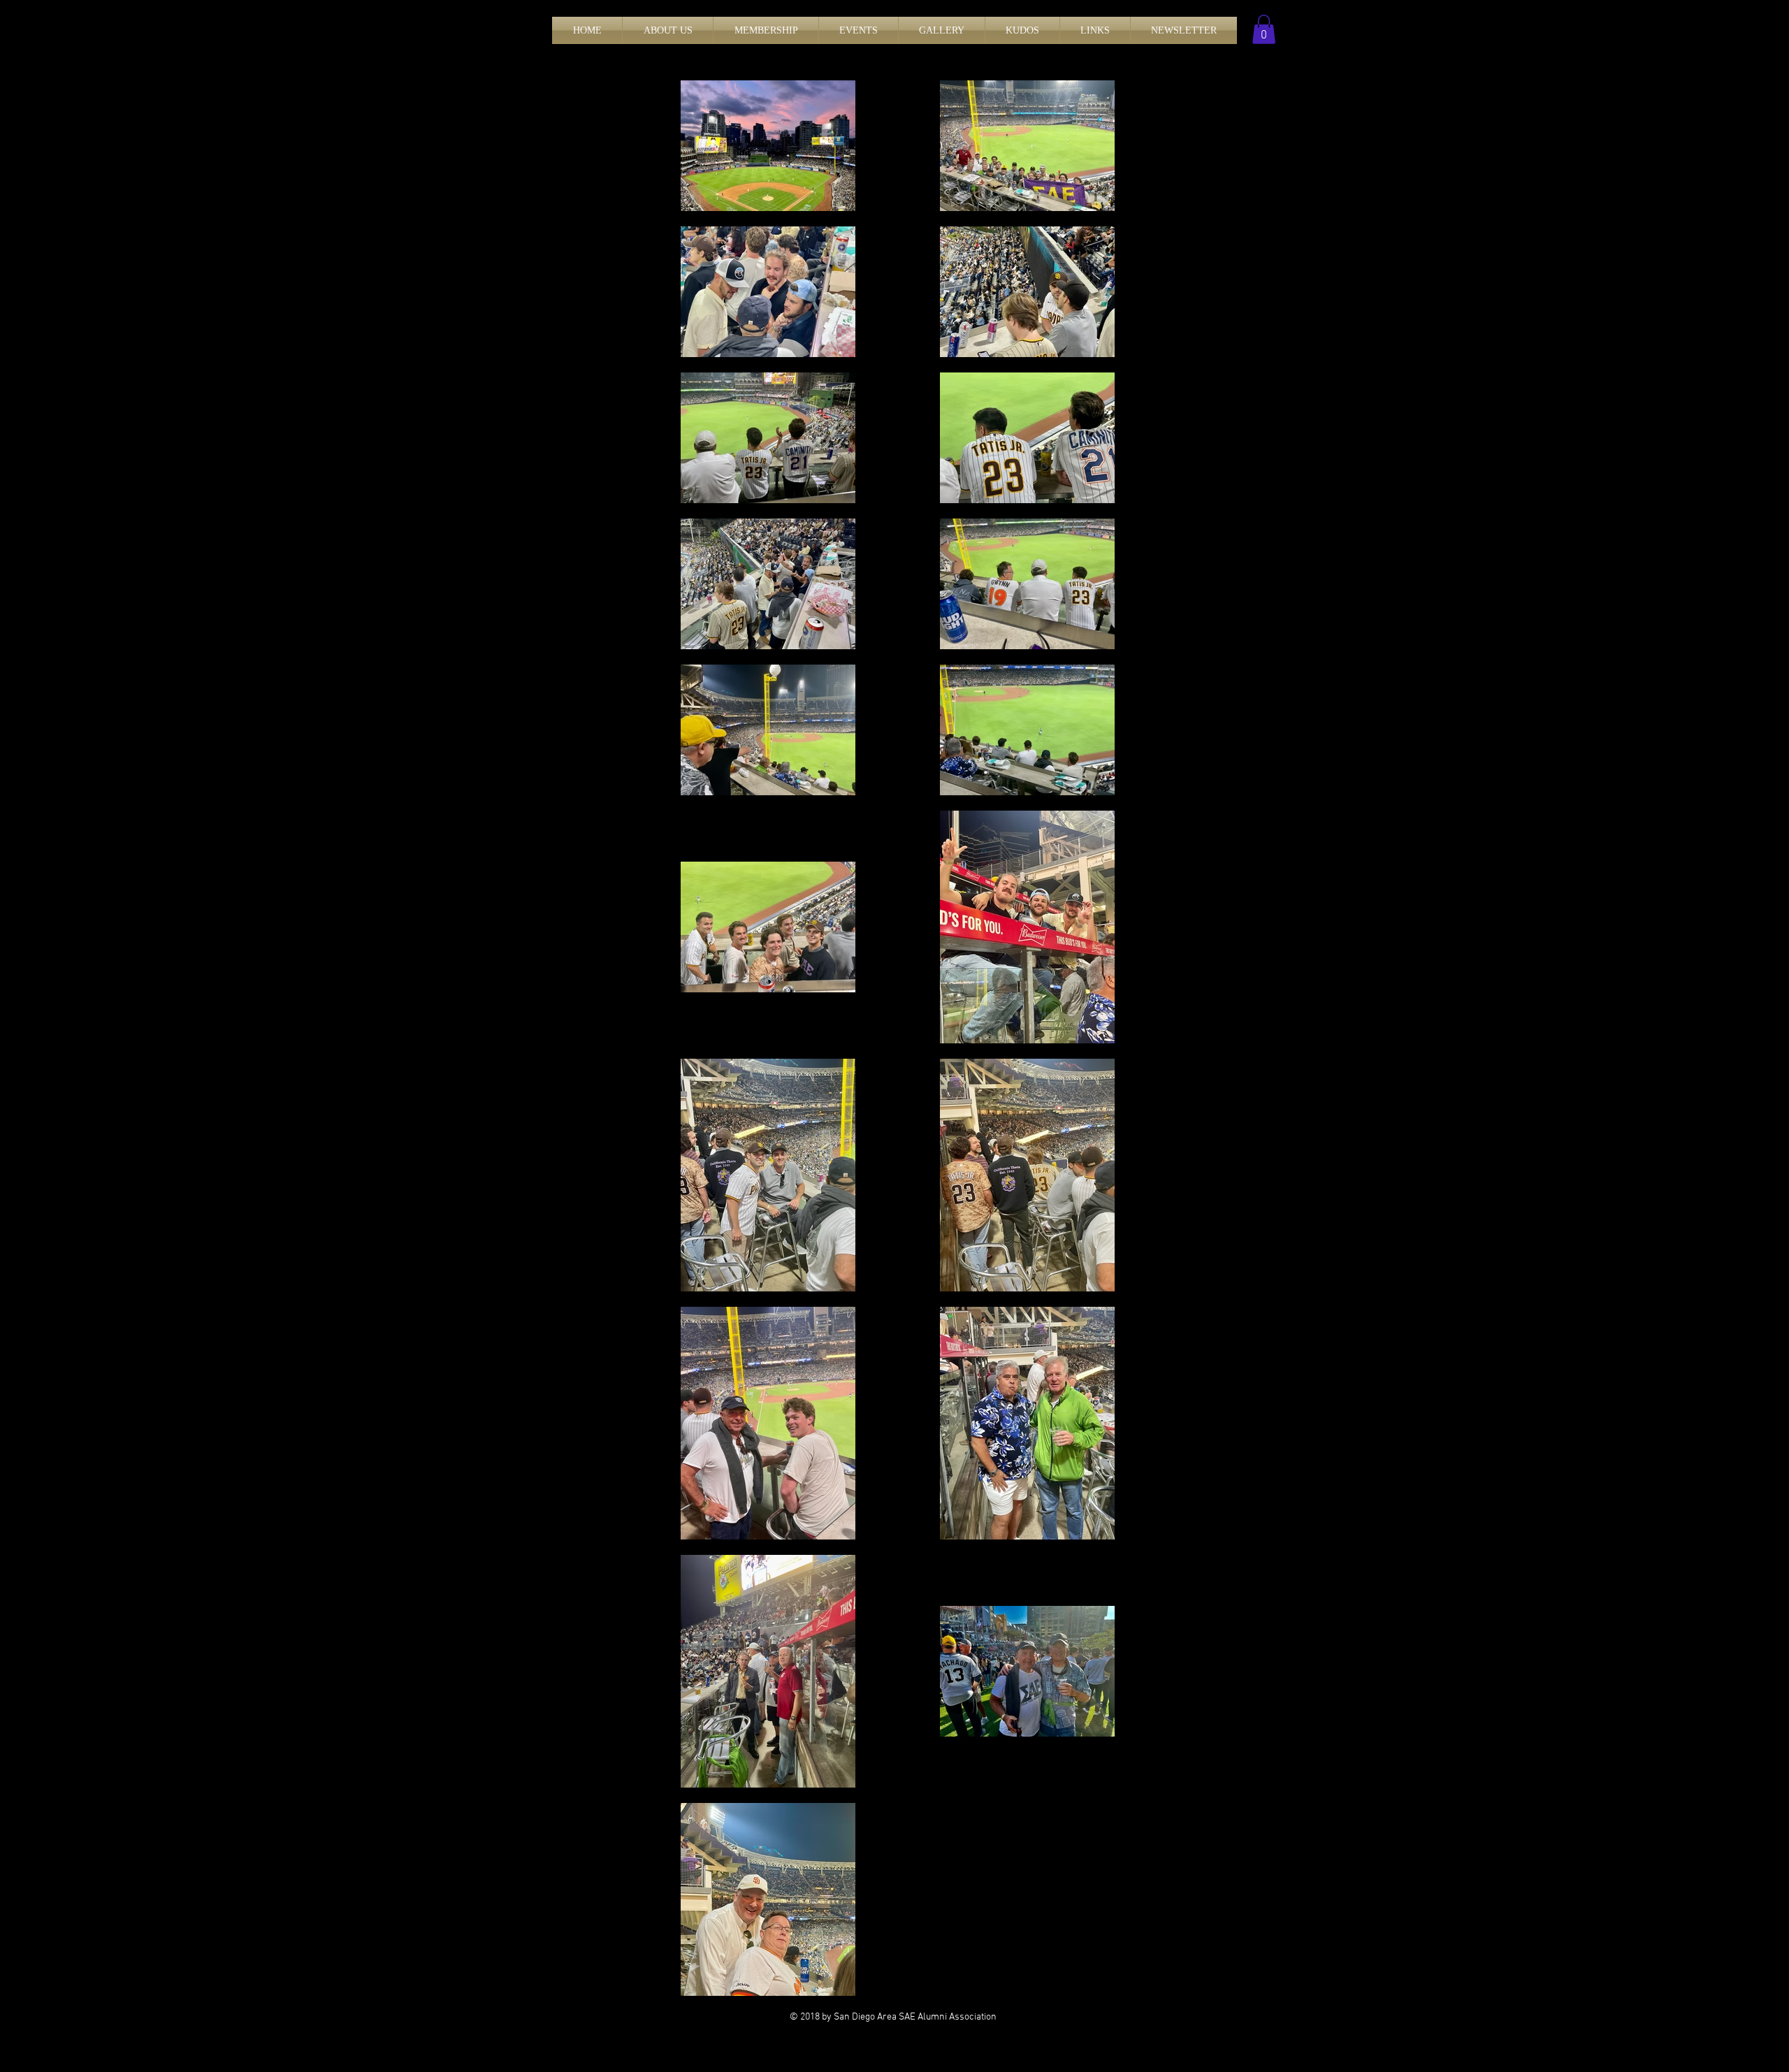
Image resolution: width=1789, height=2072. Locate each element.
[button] (668, 30)
